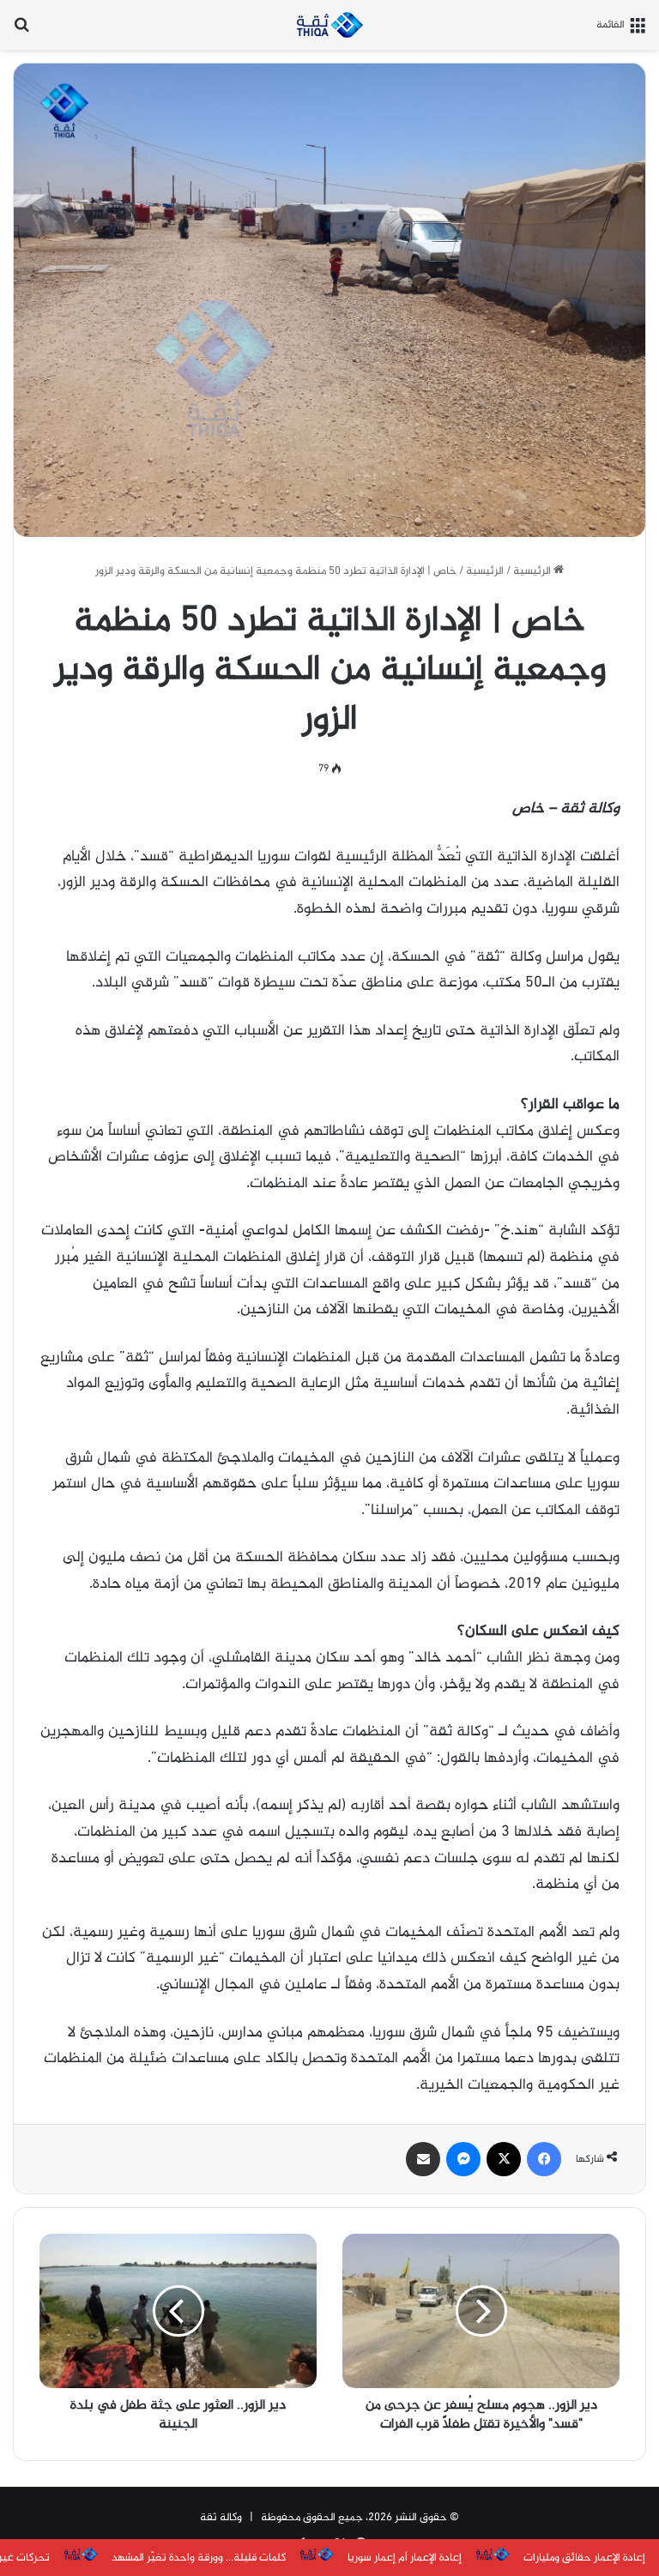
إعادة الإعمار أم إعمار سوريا (405, 2558)
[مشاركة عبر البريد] (423, 2159)
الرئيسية (533, 571)
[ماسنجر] (463, 2159)
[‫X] (504, 2159)
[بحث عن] (21, 31)
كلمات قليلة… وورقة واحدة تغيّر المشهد (199, 2558)
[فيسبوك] (544, 2159)
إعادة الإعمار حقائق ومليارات (584, 2558)
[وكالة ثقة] (329, 25)
